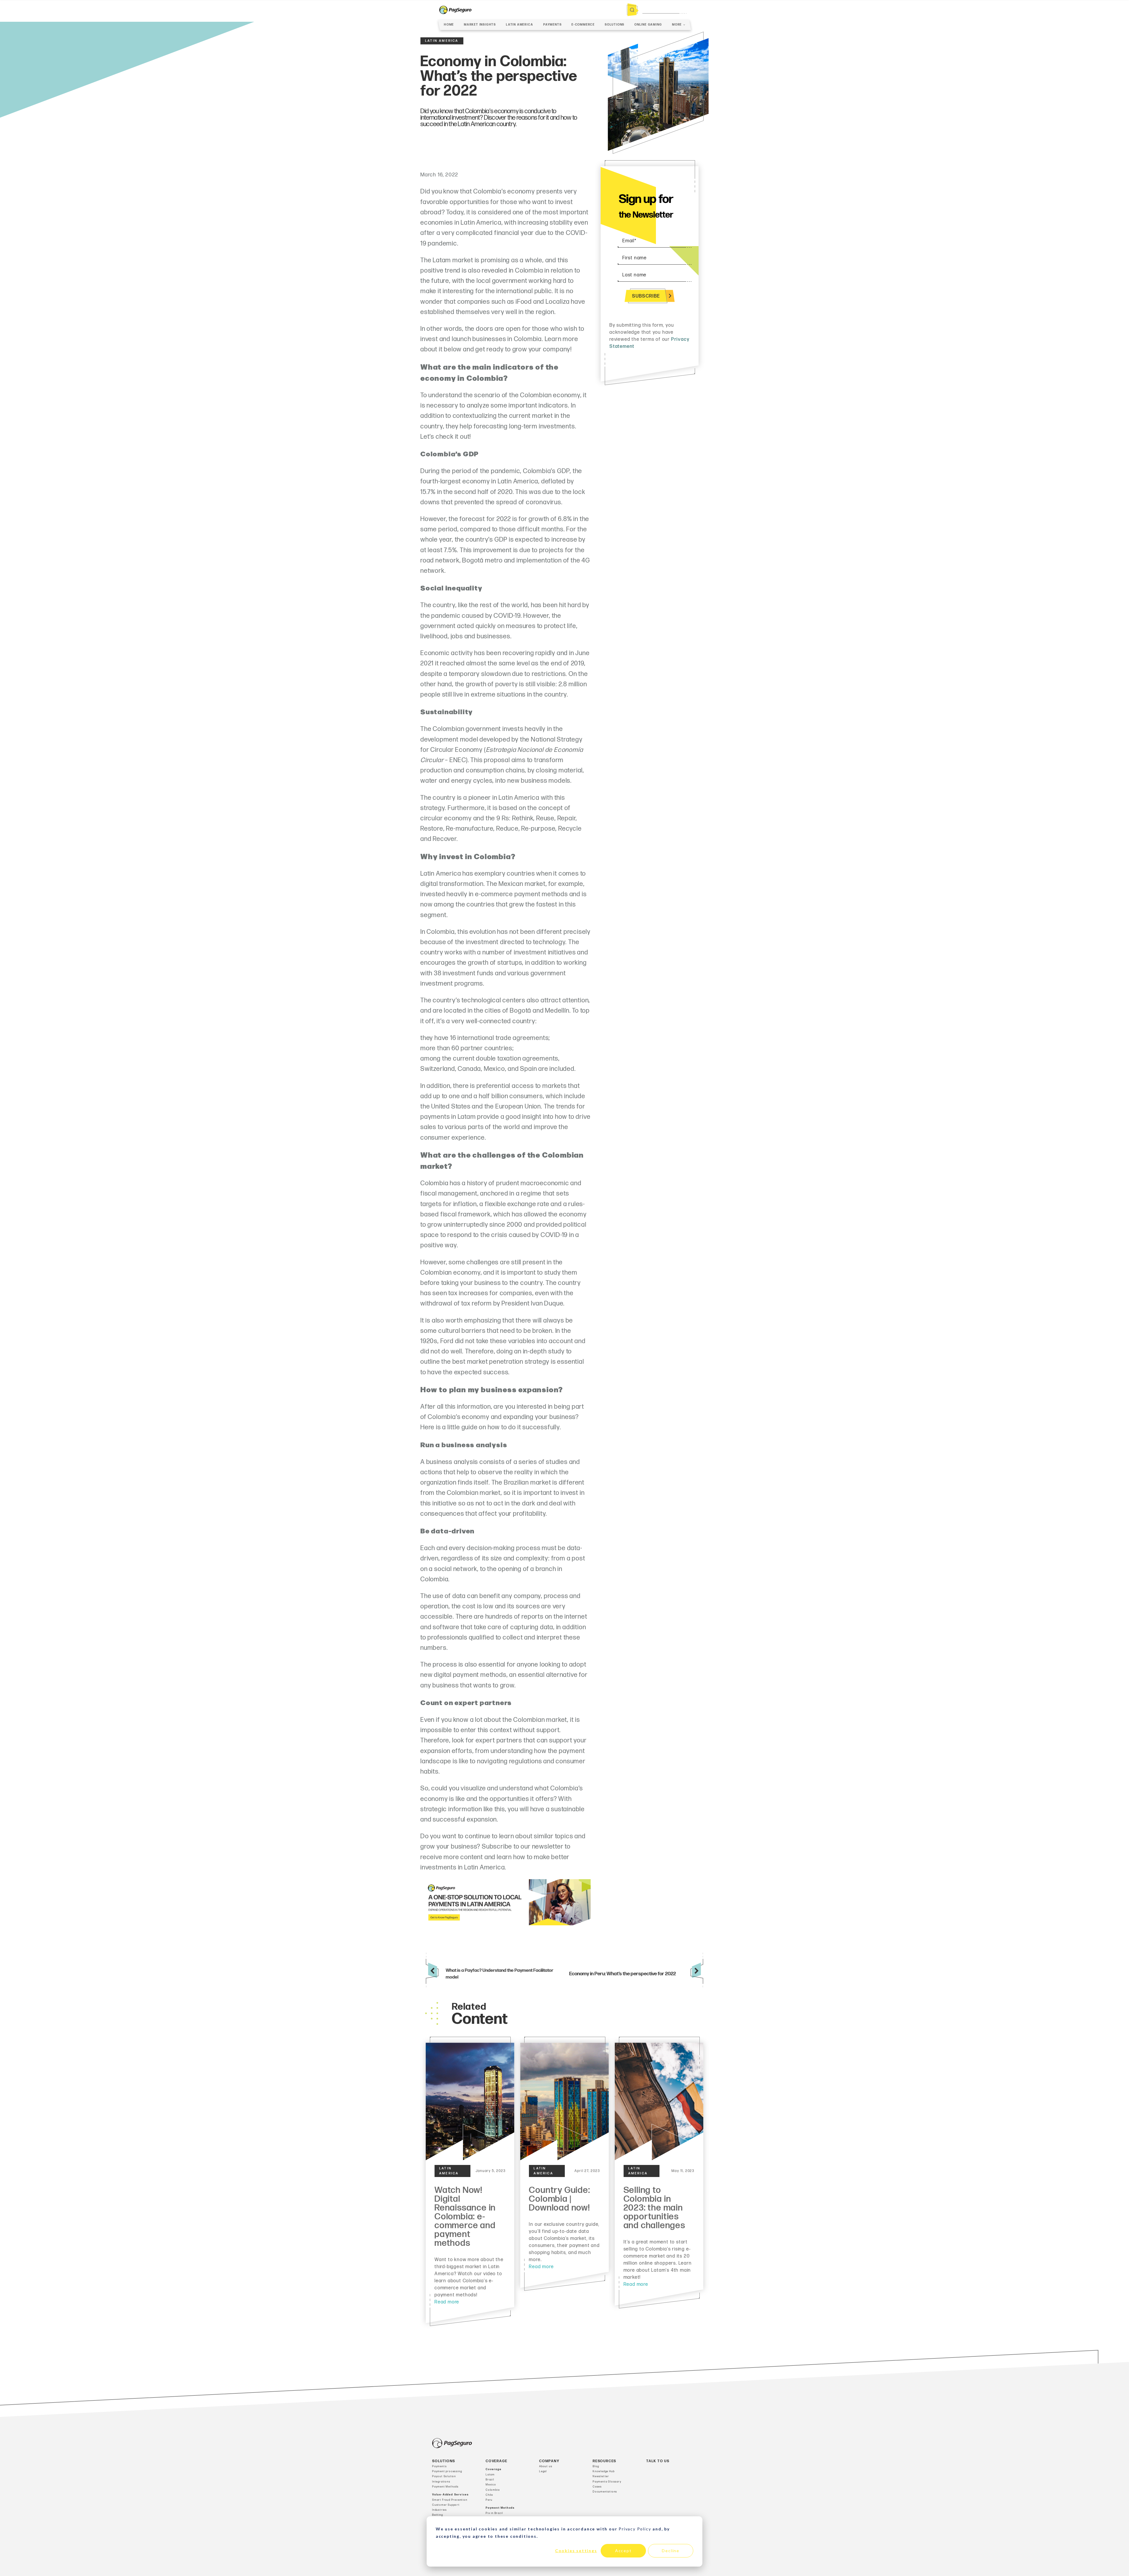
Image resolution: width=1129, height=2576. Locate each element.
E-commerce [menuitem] (583, 25)
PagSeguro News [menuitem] (655, 57)
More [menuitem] (677, 25)
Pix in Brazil (494, 2513)
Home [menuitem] (449, 25)
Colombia (493, 2490)
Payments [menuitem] (552, 25)
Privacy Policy (635, 2529)
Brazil (490, 2480)
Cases (597, 2487)
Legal (543, 2471)
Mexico (491, 2485)
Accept (623, 2551)
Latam (490, 2475)
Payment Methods (445, 2487)
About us (546, 2466)
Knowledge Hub (604, 2471)
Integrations (441, 2482)
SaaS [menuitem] (667, 48)
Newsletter (601, 2476)
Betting (438, 2515)
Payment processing (447, 2471)
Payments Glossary (607, 2482)
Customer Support (446, 2505)
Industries (440, 2510)
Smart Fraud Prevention (450, 2500)
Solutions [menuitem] (615, 25)
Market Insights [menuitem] (480, 25)
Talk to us (658, 2461)
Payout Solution (444, 2476)
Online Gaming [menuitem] (648, 25)
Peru (489, 2500)
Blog (596, 2466)
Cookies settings (576, 2551)
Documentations (605, 2492)
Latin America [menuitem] (520, 25)
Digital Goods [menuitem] (658, 40)
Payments (439, 2466)
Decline (671, 2551)
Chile (489, 2495)
